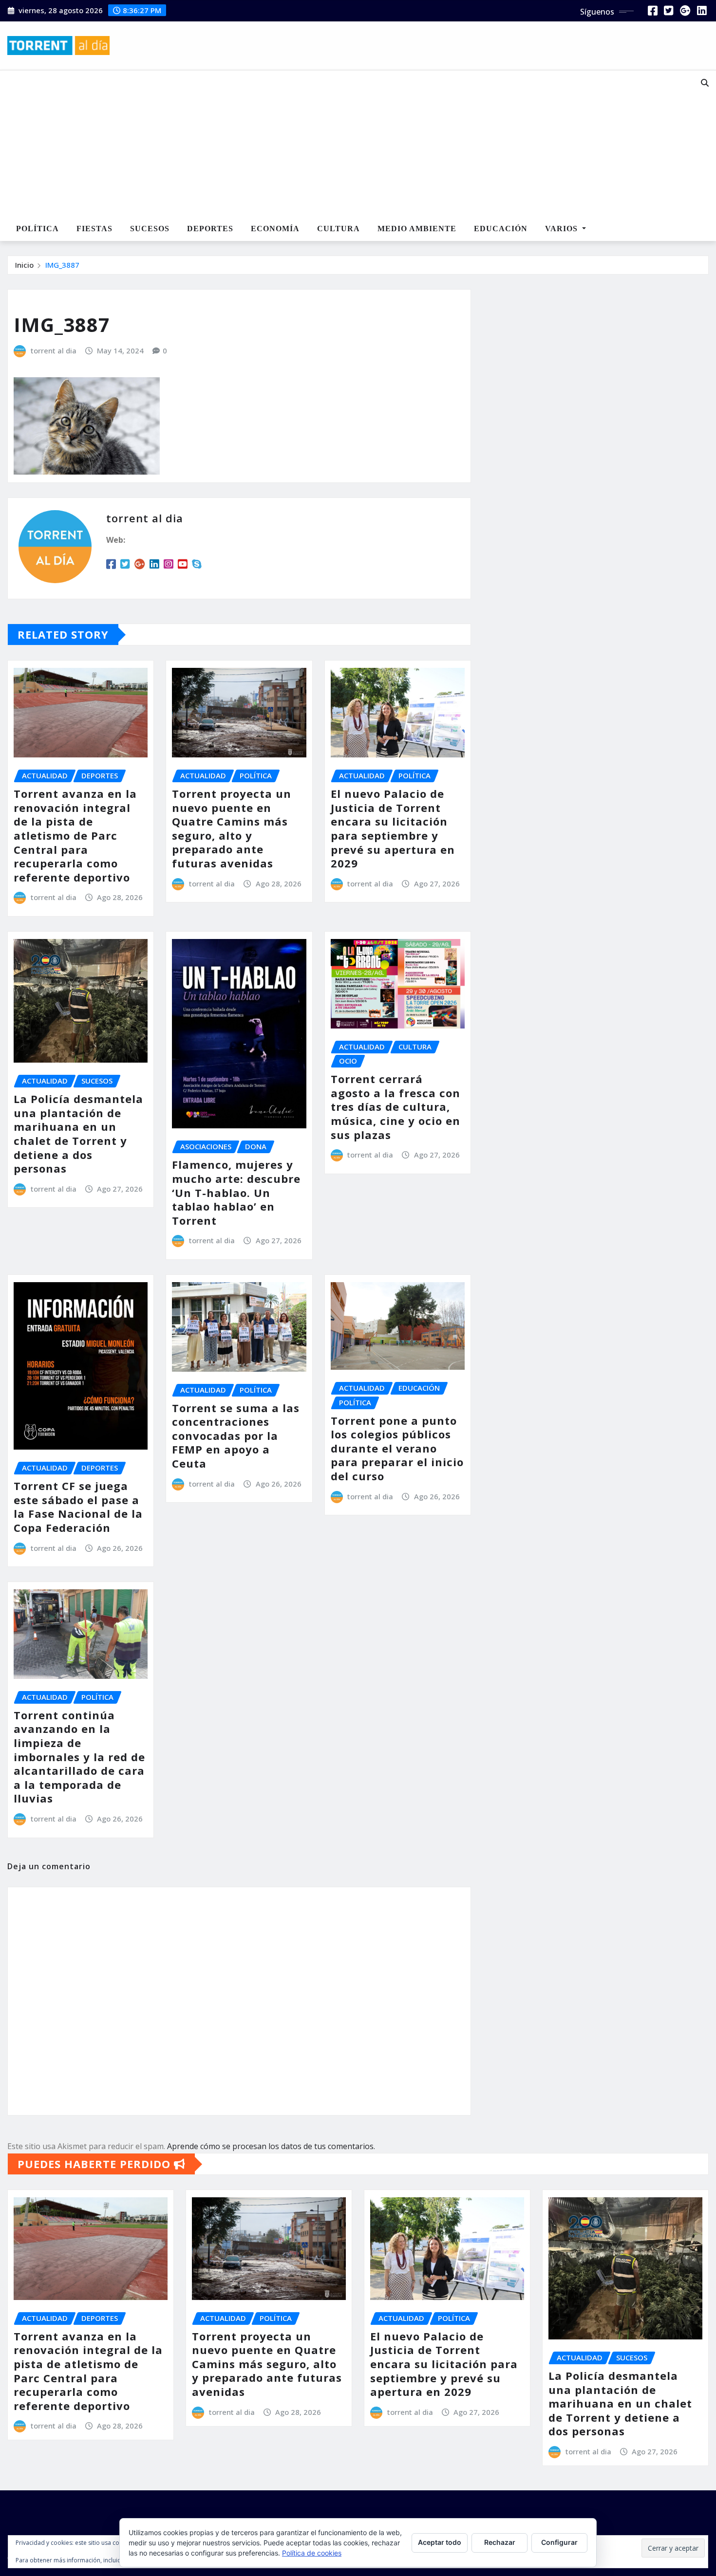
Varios (563, 229)
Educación (501, 229)
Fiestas (94, 229)
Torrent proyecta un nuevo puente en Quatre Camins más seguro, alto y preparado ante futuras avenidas (232, 828)
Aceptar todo (440, 2542)
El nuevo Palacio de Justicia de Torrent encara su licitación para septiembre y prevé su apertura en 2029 (393, 828)
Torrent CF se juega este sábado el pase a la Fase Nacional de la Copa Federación (78, 1507)
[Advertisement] (328, 144)
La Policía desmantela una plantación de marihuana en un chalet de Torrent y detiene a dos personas (78, 1133)
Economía (275, 229)
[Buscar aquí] (705, 83)
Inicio (24, 265)
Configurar (559, 2542)
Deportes (210, 229)
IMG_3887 (62, 265)
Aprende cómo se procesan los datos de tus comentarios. (271, 2146)
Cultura (339, 229)
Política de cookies (312, 2553)
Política (38, 229)
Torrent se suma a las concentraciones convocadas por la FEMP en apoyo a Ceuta (236, 1435)
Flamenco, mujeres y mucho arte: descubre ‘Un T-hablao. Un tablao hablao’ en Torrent (236, 1192)
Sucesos (150, 229)
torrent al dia (54, 350)
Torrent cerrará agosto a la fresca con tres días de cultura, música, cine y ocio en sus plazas (396, 1106)
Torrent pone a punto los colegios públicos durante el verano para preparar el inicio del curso (397, 1448)
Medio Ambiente (417, 229)
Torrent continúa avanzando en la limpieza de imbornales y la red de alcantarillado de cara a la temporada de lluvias (79, 1757)
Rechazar (500, 2542)
